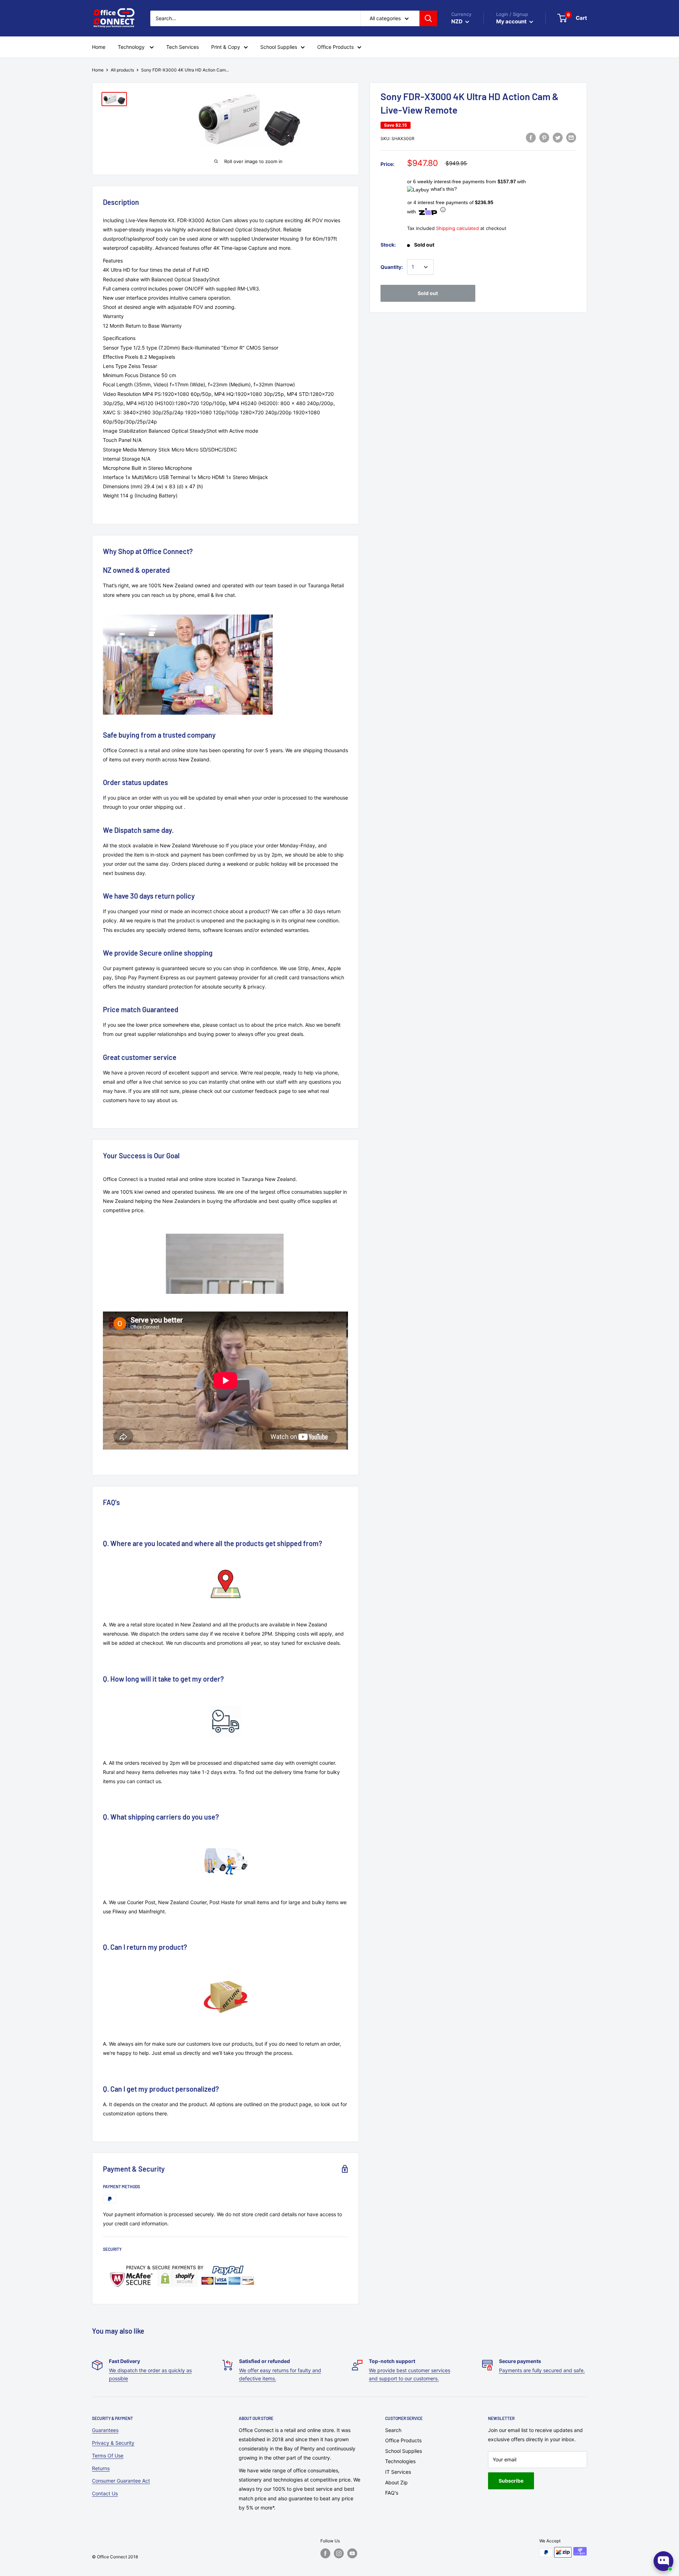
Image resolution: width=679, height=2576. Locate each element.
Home (98, 70)
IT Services (398, 2472)
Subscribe (511, 2481)
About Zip (396, 2482)
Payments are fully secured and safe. (542, 2370)
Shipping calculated (457, 228)
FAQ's (392, 2493)
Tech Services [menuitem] (182, 47)
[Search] (428, 18)
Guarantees (105, 2430)
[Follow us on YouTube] (352, 2553)
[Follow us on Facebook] (325, 2553)
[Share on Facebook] (531, 138)
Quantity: (392, 267)
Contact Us (105, 2493)
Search (393, 2430)
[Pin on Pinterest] (544, 138)
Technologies (400, 2461)
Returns (101, 2468)
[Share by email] (571, 138)
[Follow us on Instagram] (339, 2553)
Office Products (403, 2440)
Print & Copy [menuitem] (226, 47)
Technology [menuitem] (132, 47)
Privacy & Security (113, 2443)
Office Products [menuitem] (335, 47)
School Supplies (404, 2451)
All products (122, 70)
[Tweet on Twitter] (558, 138)
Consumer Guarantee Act (121, 2481)
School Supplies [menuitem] (279, 47)
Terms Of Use (108, 2456)
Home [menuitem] (99, 47)
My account (512, 21)
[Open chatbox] (663, 2561)
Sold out (428, 293)
